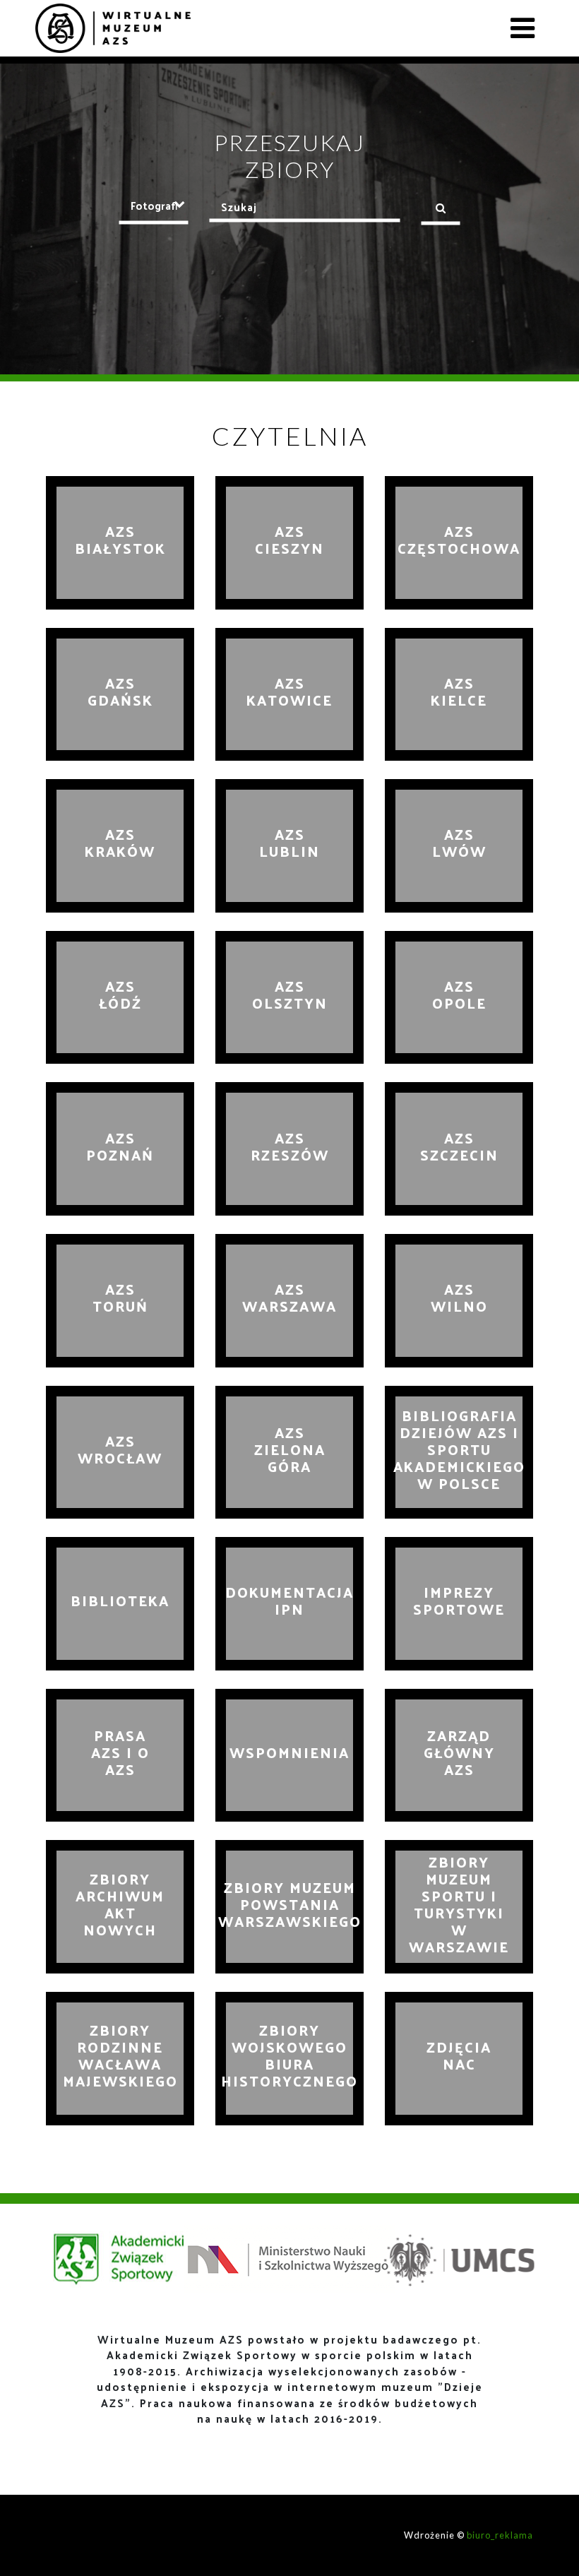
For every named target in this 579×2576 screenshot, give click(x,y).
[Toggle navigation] (523, 28)
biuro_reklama (500, 2535)
